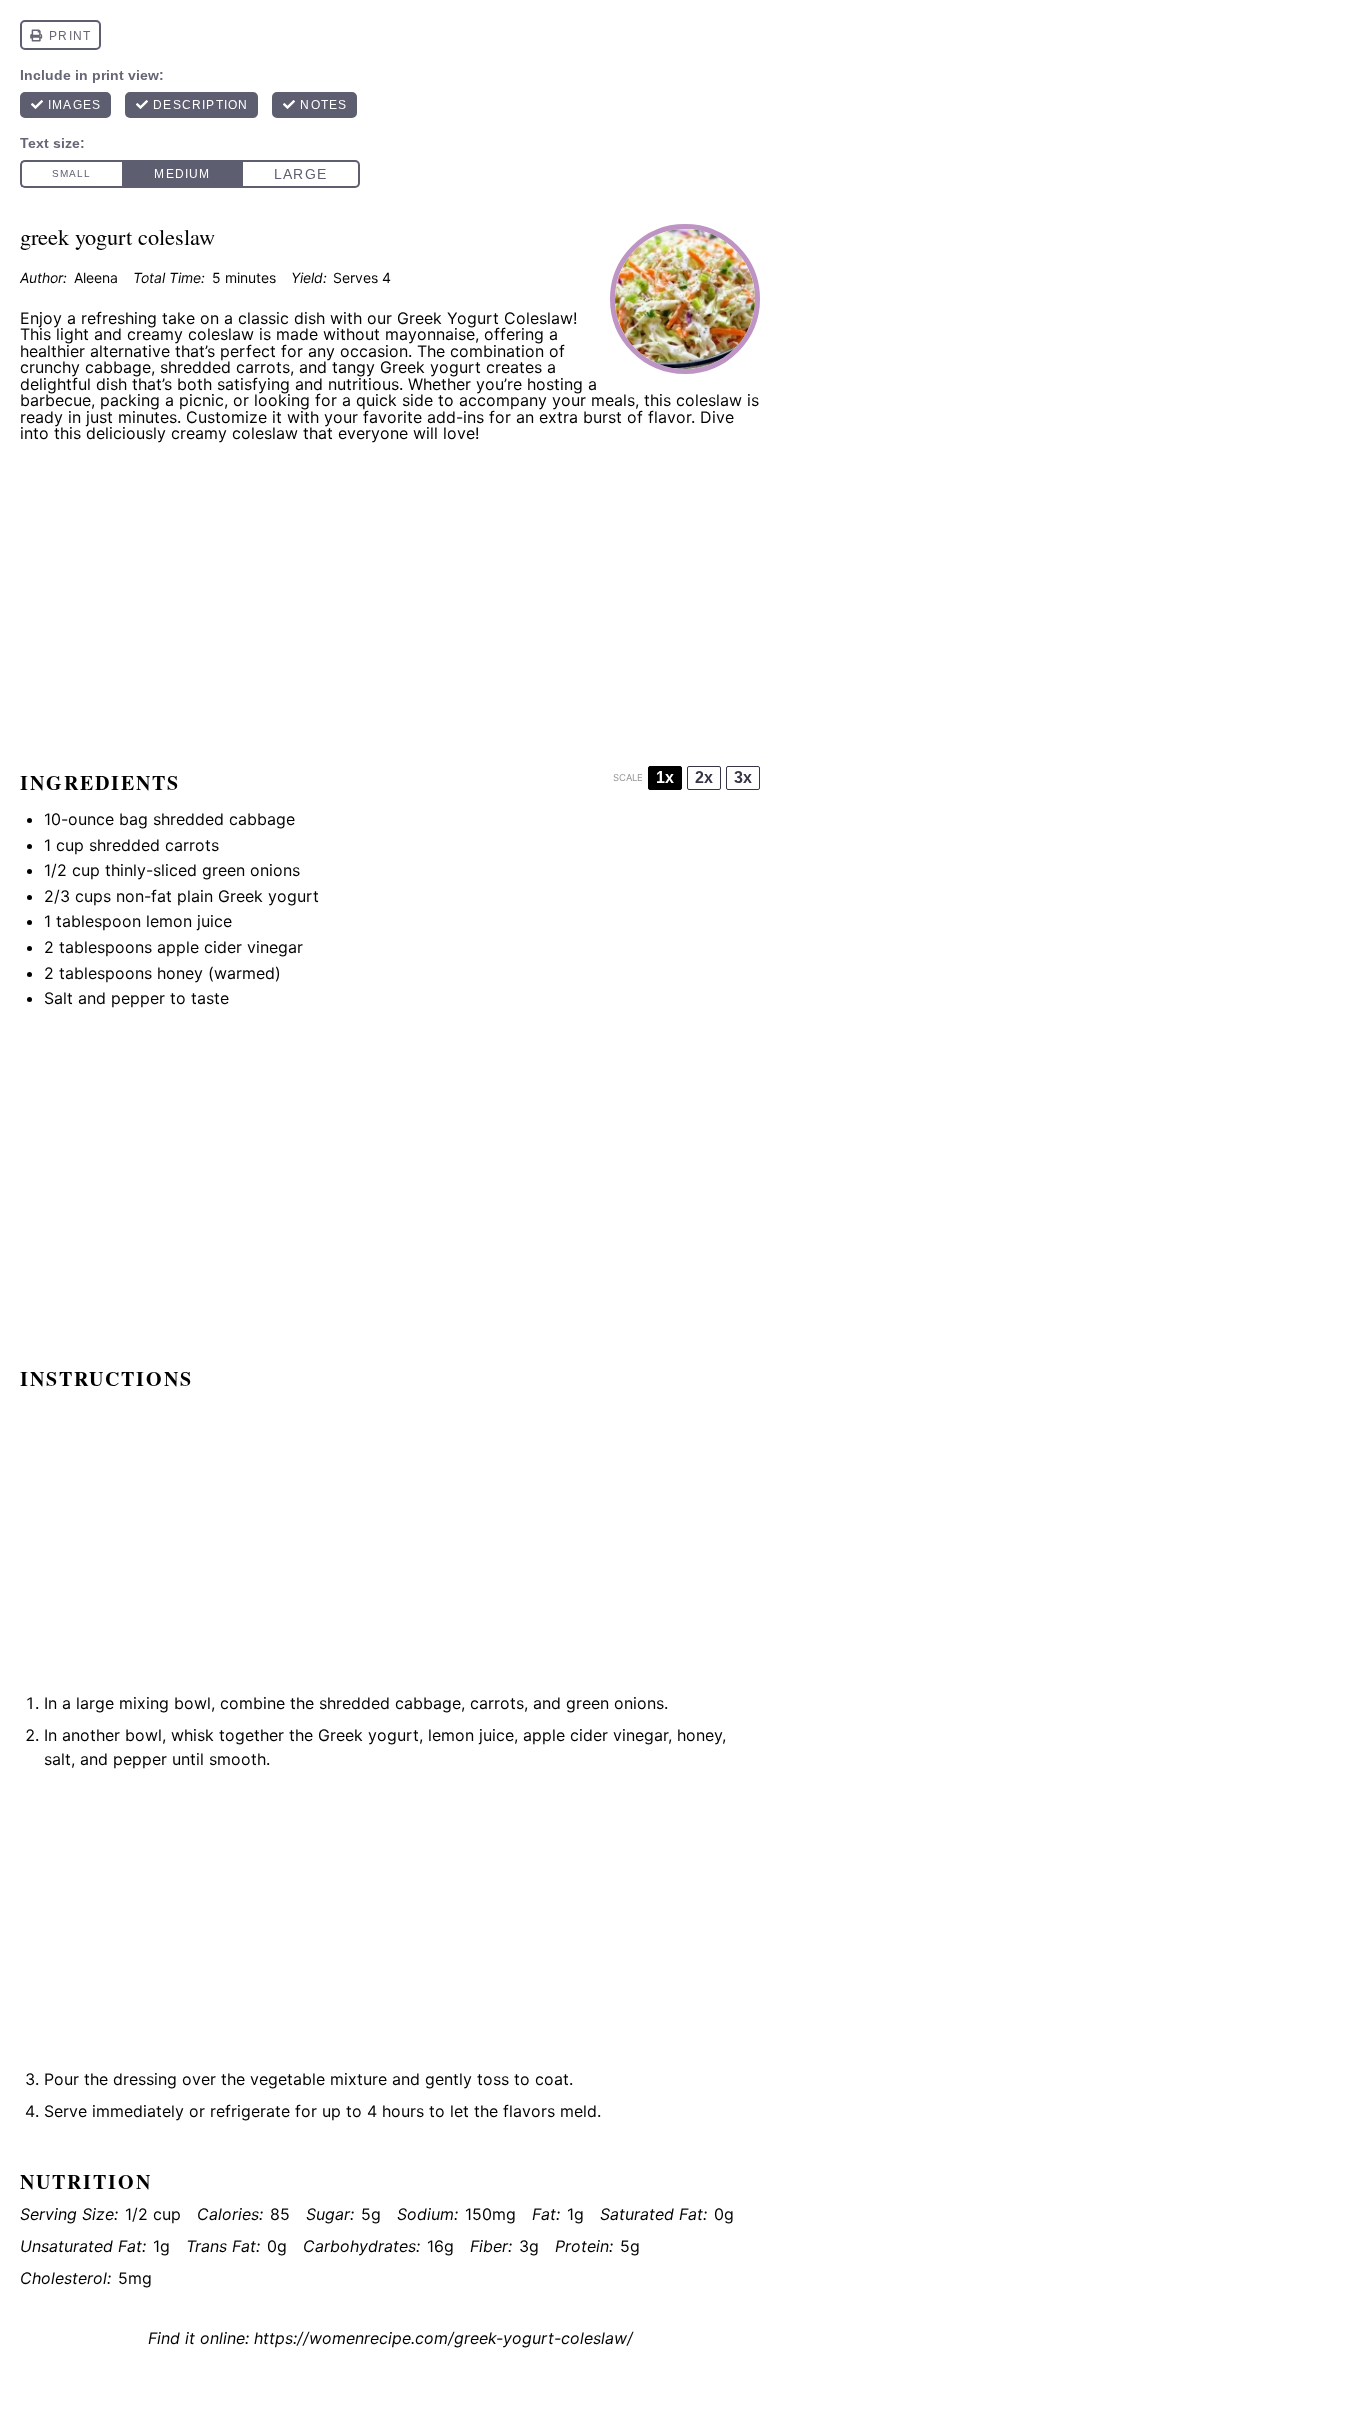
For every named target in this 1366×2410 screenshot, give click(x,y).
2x (704, 777)
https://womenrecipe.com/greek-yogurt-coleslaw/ (443, 2338)
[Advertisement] (390, 598)
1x (665, 777)
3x (743, 777)
